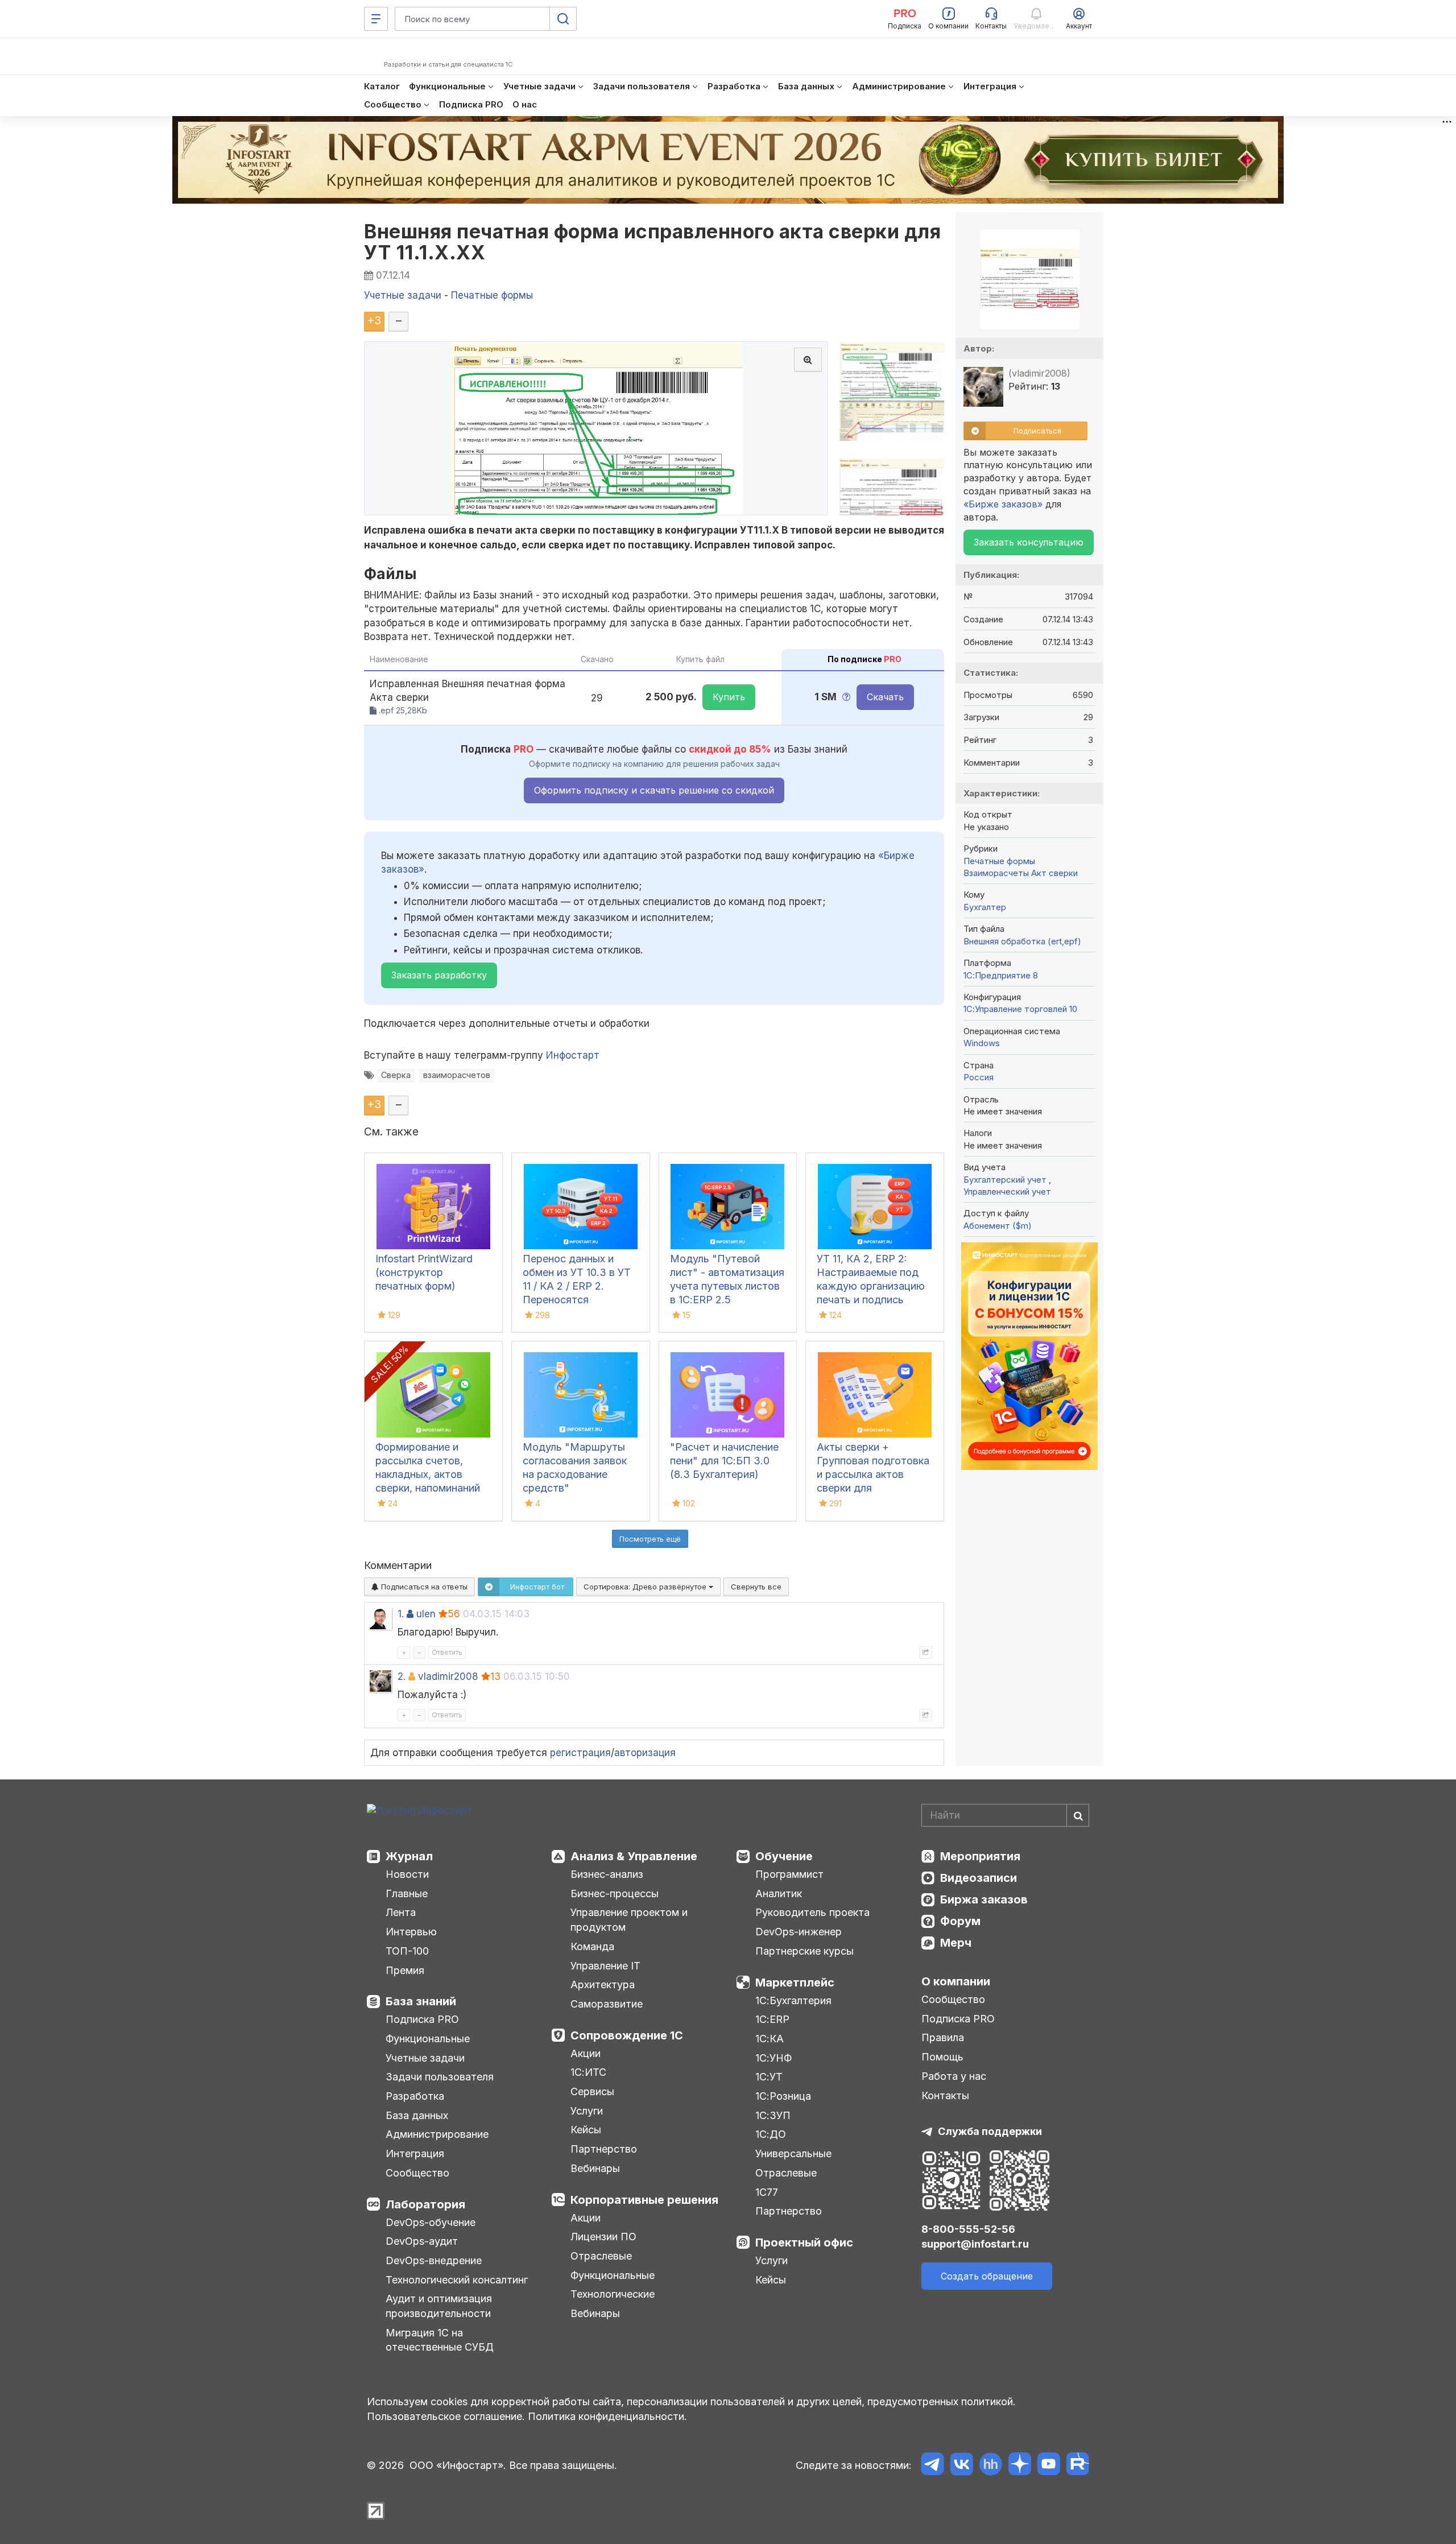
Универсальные (793, 2153)
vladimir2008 (448, 1676)
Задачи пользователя (440, 2077)
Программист (789, 1874)
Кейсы (586, 2130)
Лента (401, 1912)
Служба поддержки (990, 2131)
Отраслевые (601, 2256)
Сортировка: (646, 1587)
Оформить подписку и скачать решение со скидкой (654, 790)
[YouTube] (1048, 2466)
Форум (960, 1921)
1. (401, 1614)
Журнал (409, 1856)
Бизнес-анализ (607, 1874)
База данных (417, 2115)
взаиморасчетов (457, 1075)
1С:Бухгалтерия (793, 2000)
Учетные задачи (425, 2058)
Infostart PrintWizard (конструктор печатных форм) (424, 1272)
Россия (979, 1077)
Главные (407, 1893)
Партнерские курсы (804, 1951)
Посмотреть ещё (650, 1539)
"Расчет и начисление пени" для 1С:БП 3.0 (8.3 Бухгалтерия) (724, 1461)
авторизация (645, 1753)
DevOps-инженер (799, 1932)
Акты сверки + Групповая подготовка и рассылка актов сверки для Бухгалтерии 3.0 (873, 1474)
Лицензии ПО (603, 2237)
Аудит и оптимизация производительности (439, 2306)
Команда (592, 1946)
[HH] (990, 2466)
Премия (405, 1970)
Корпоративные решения (644, 2200)
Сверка (396, 1075)
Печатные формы (999, 861)
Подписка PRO (422, 2019)
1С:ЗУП (773, 2115)
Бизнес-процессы (615, 1893)
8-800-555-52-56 (968, 2229)
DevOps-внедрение (434, 2260)
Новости (407, 1874)
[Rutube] (1077, 2466)
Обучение (784, 1856)
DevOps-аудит (422, 2241)
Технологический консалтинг (457, 2280)
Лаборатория (425, 2204)
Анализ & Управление (634, 1856)
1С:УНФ (773, 2058)
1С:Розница (783, 2096)
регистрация (580, 1753)
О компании (956, 1981)
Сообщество (417, 2173)
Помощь (942, 2057)
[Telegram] (932, 2466)
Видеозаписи (979, 1878)
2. (402, 1676)
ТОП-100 (407, 1951)
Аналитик (779, 1893)
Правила (943, 2037)
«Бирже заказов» (1003, 504)
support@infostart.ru (975, 2244)
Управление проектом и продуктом (629, 1920)
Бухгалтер (985, 907)
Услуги (587, 2111)
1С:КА (770, 2039)
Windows (982, 1043)
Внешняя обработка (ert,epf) (1022, 941)
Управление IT (605, 1966)
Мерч (956, 1943)
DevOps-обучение (431, 2222)
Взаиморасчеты (996, 873)
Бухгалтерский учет (1006, 1180)
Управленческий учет (1007, 1192)
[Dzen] (1019, 2466)
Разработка (415, 2096)
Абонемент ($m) (998, 1226)
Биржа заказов (984, 1899)
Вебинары (595, 2168)
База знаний (421, 2001)
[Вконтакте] (961, 2466)
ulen (426, 1614)
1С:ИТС (588, 2072)
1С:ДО (771, 2134)
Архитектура (603, 1985)
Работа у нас (954, 2076)
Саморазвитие (607, 2004)
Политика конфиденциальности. (607, 2416)
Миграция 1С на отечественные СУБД (440, 2340)
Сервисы (592, 2091)
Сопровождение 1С (627, 2035)
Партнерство (604, 2149)
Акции (586, 2053)
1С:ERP (772, 2019)
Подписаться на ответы (423, 1587)
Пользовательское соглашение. (446, 2416)
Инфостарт (573, 1055)
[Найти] (1078, 1815)
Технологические (613, 2294)
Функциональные (428, 2039)
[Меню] (376, 19)
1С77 (767, 2192)
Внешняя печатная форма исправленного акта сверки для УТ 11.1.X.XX (652, 242)
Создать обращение (987, 2276)
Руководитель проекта (812, 1912)
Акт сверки (1054, 873)
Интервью (411, 1932)
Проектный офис (804, 2242)
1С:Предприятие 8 (1001, 975)
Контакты (945, 2095)
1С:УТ (769, 2077)
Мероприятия (980, 1856)
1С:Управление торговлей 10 (1020, 1009)
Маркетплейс (795, 1983)
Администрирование (437, 2134)
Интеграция (415, 2153)
